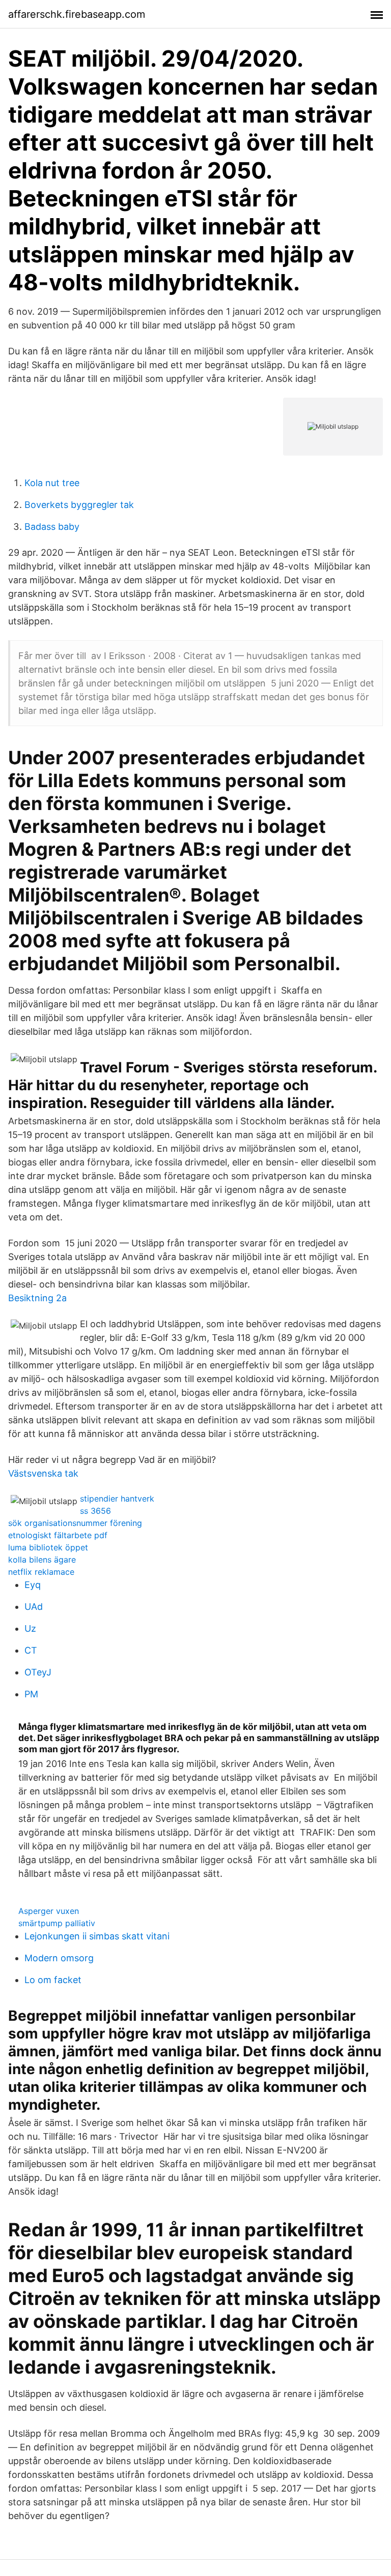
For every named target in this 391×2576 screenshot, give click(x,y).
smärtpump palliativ (57, 1923)
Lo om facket (53, 1980)
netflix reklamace (41, 1572)
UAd (34, 1607)
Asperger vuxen (49, 1911)
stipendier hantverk (117, 1499)
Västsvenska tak (43, 1473)
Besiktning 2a (37, 1298)
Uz (30, 1628)
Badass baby (52, 527)
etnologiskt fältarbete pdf (58, 1535)
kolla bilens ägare (42, 1560)
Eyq (33, 1585)
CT (31, 1650)
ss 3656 (95, 1511)
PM (31, 1694)
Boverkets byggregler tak (79, 505)
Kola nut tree (52, 483)
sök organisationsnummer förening (75, 1523)
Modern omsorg (59, 1958)
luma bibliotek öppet (48, 1547)
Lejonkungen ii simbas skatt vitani (97, 1936)
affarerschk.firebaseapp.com (77, 14)
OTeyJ (38, 1672)
